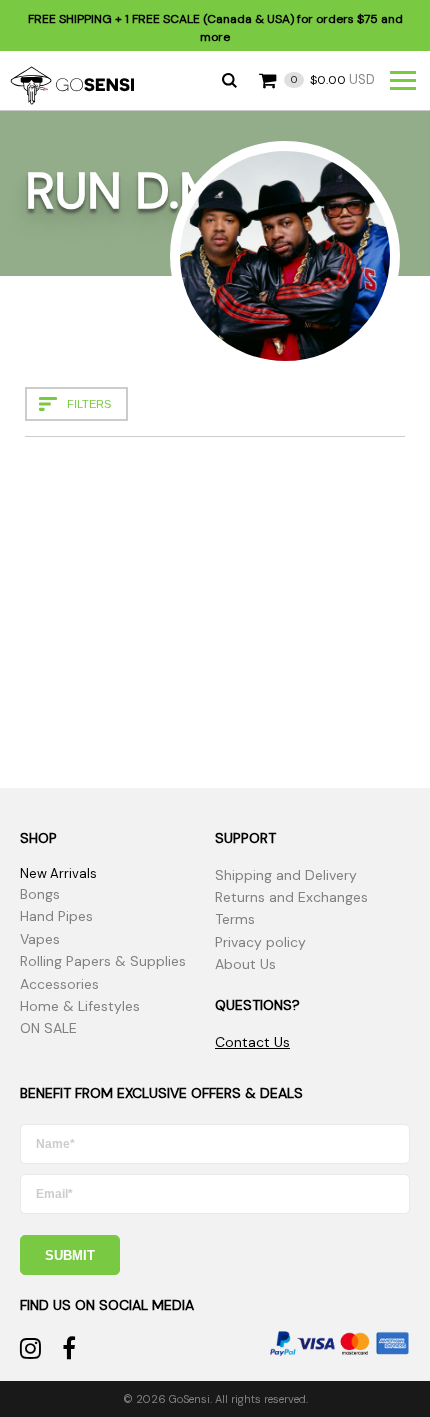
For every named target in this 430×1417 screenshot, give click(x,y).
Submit (70, 1255)
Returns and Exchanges (291, 897)
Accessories (59, 984)
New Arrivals (58, 873)
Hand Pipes (56, 916)
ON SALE (48, 1028)
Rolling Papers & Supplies (103, 961)
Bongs (40, 894)
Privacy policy (260, 942)
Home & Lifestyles (80, 1006)
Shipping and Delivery (286, 875)
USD (333, 79)
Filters (89, 404)
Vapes (40, 939)
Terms (235, 919)
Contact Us (252, 1042)
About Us (245, 964)
